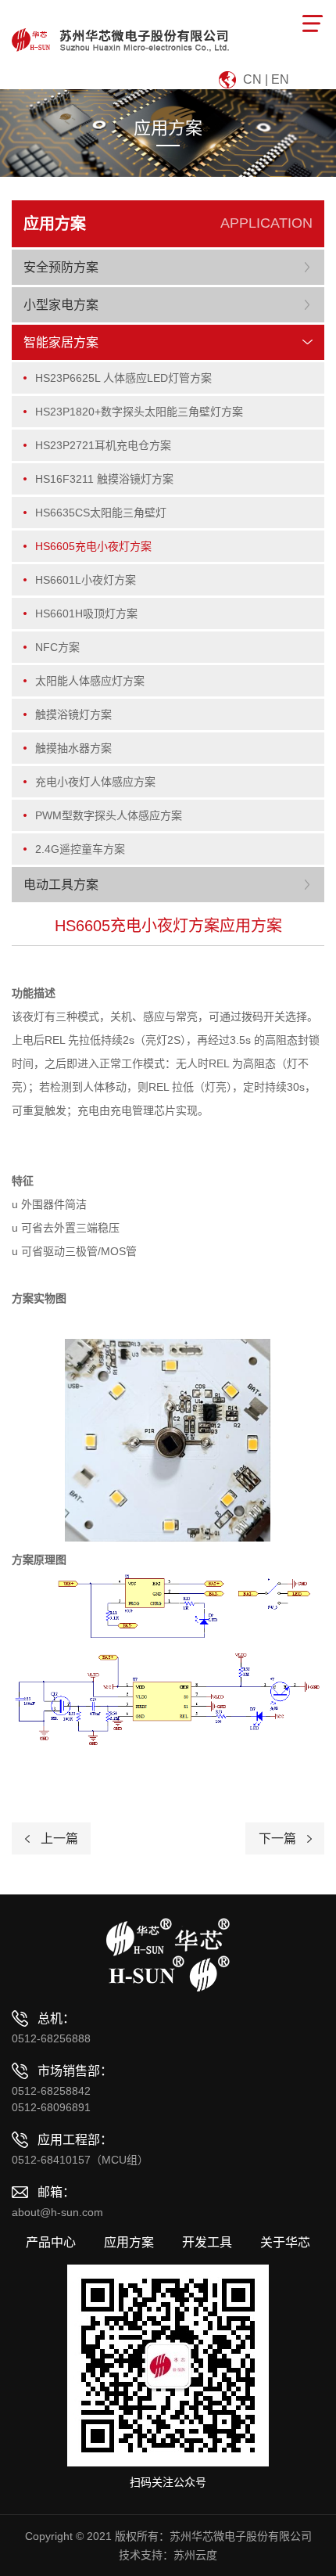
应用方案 (129, 2243)
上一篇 (59, 1838)
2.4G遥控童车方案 (80, 849)
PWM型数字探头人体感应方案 (109, 815)
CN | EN (266, 79)
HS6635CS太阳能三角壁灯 (101, 513)
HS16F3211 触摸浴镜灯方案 (104, 479)
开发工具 (207, 2243)
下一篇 (277, 1838)
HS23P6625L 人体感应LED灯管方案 (123, 378)
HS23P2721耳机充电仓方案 (103, 445)
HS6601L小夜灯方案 (86, 580)
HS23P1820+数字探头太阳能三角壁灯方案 (139, 412)
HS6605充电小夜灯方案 (93, 546)
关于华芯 (285, 2243)
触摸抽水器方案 (73, 748)
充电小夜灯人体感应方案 (95, 782)
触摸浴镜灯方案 (73, 714)
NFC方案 (57, 647)
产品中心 (51, 2243)
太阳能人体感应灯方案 (90, 681)
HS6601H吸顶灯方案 (86, 613)
